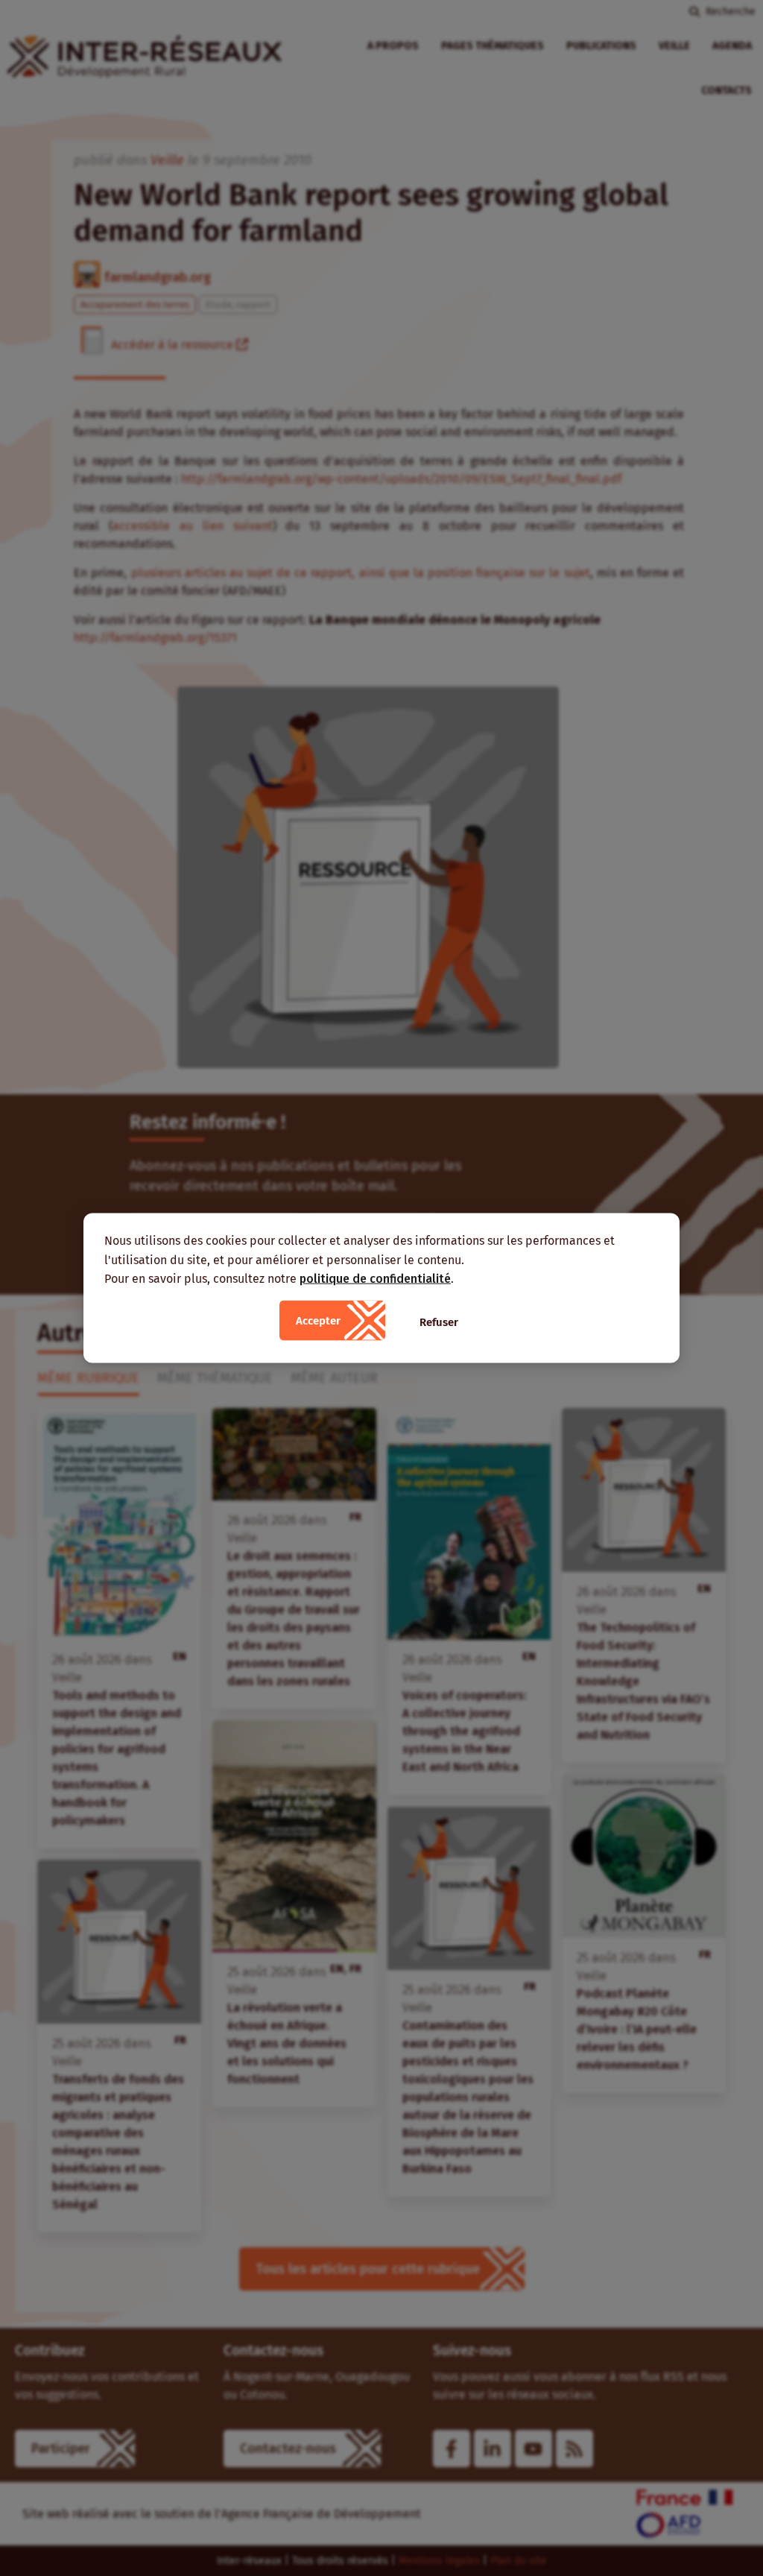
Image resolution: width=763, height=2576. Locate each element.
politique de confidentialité (375, 1279)
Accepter (318, 1320)
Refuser (439, 1322)
